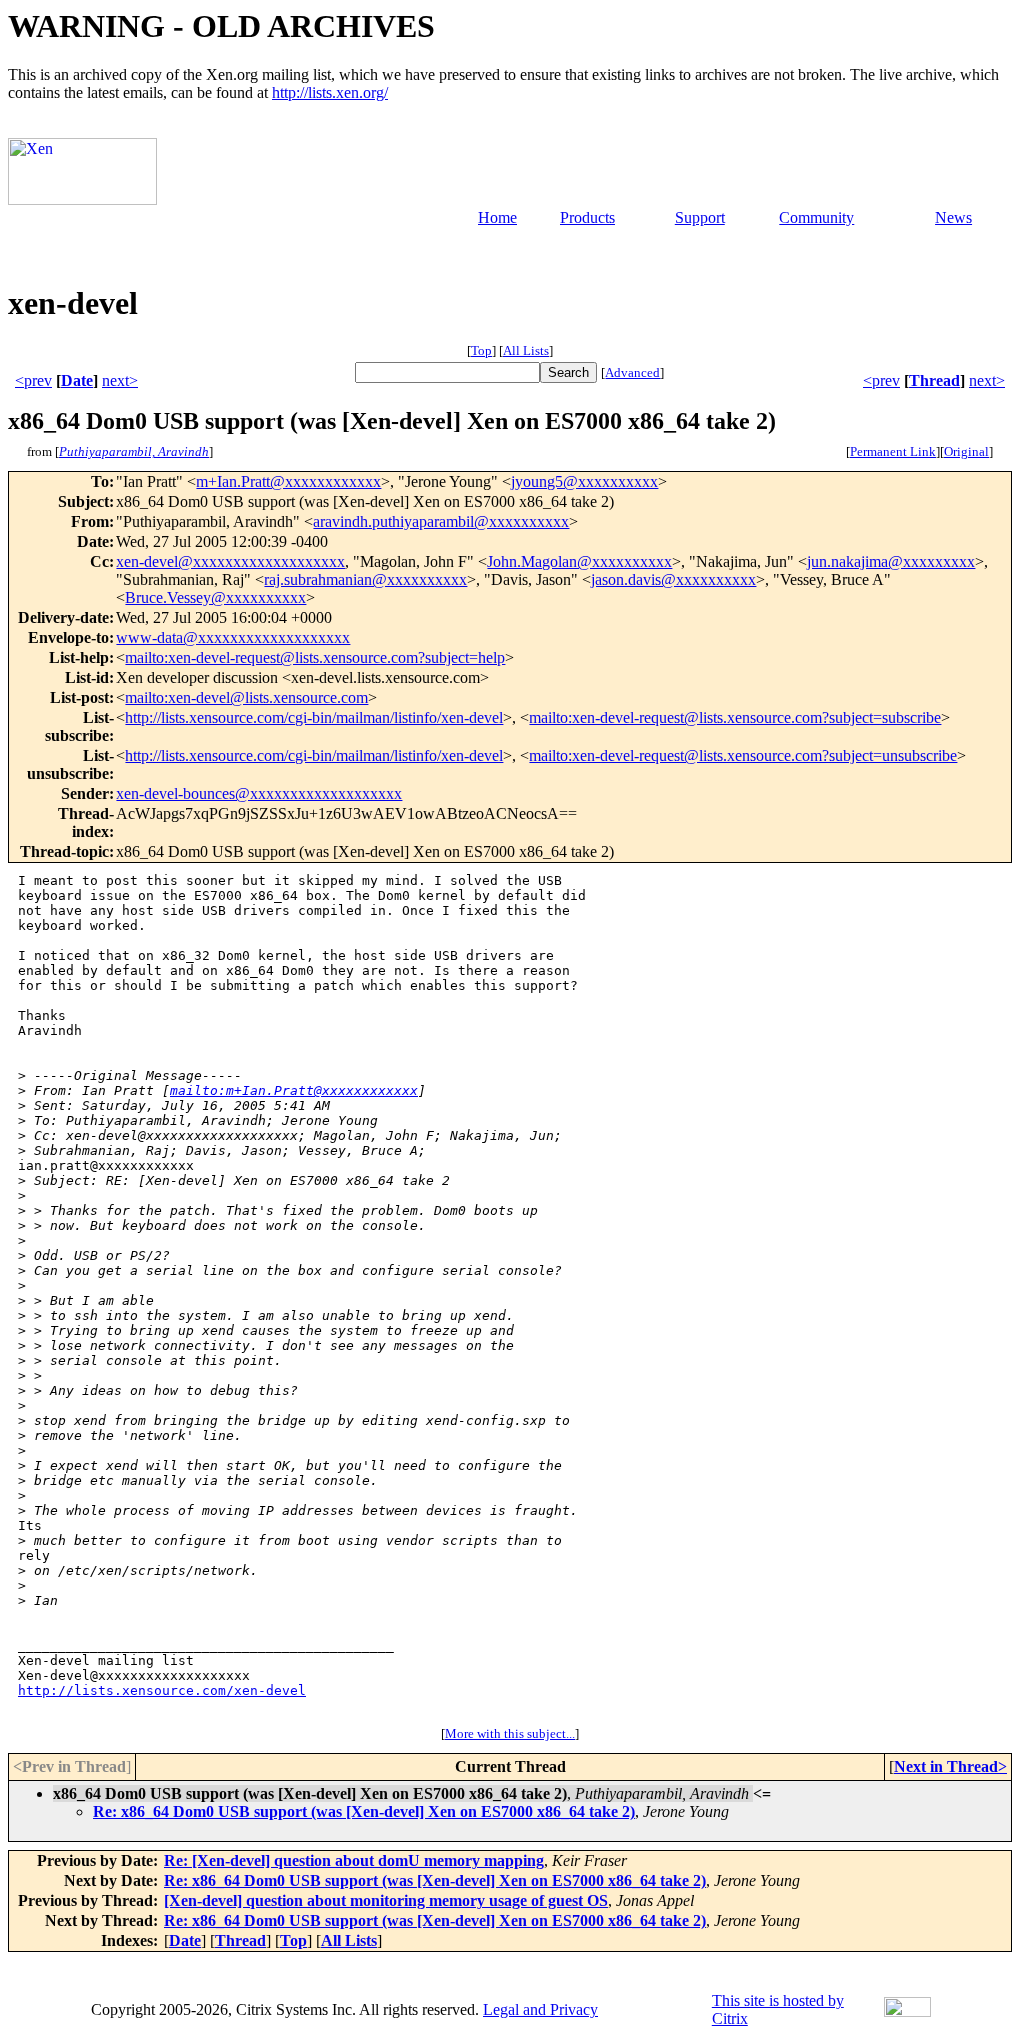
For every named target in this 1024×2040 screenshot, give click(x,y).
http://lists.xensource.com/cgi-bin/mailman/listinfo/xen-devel (314, 717)
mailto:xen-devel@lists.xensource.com (246, 697)
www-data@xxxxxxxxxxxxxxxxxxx (233, 637)
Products (587, 217)
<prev (33, 380)
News (953, 217)
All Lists (526, 350)
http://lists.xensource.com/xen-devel (162, 1690)
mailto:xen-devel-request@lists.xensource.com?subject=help (315, 657)
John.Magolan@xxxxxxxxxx (579, 561)
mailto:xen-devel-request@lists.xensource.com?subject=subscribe (735, 717)
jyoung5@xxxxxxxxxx (584, 481)
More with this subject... (510, 1733)
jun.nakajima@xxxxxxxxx (891, 561)
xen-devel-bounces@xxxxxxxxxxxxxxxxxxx (259, 793)
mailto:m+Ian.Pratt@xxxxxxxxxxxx (294, 1090)
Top (481, 350)
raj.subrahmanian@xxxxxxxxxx (365, 579)
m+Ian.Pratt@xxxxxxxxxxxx (288, 481)
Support (700, 217)
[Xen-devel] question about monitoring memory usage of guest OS (386, 1900)
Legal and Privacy (540, 2009)
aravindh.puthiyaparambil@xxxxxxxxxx (441, 521)
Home (497, 217)
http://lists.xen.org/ (330, 92)
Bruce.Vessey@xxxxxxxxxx (215, 597)
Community (816, 217)
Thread (934, 380)
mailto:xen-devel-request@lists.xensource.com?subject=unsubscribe (743, 755)
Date (77, 380)
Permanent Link (893, 451)
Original (966, 451)
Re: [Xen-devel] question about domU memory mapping (354, 1860)
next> (120, 380)
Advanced (632, 372)
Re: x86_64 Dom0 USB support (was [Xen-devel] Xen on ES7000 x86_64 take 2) (364, 1811)
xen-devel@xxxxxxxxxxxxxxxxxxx (230, 561)
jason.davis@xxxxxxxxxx (673, 579)
